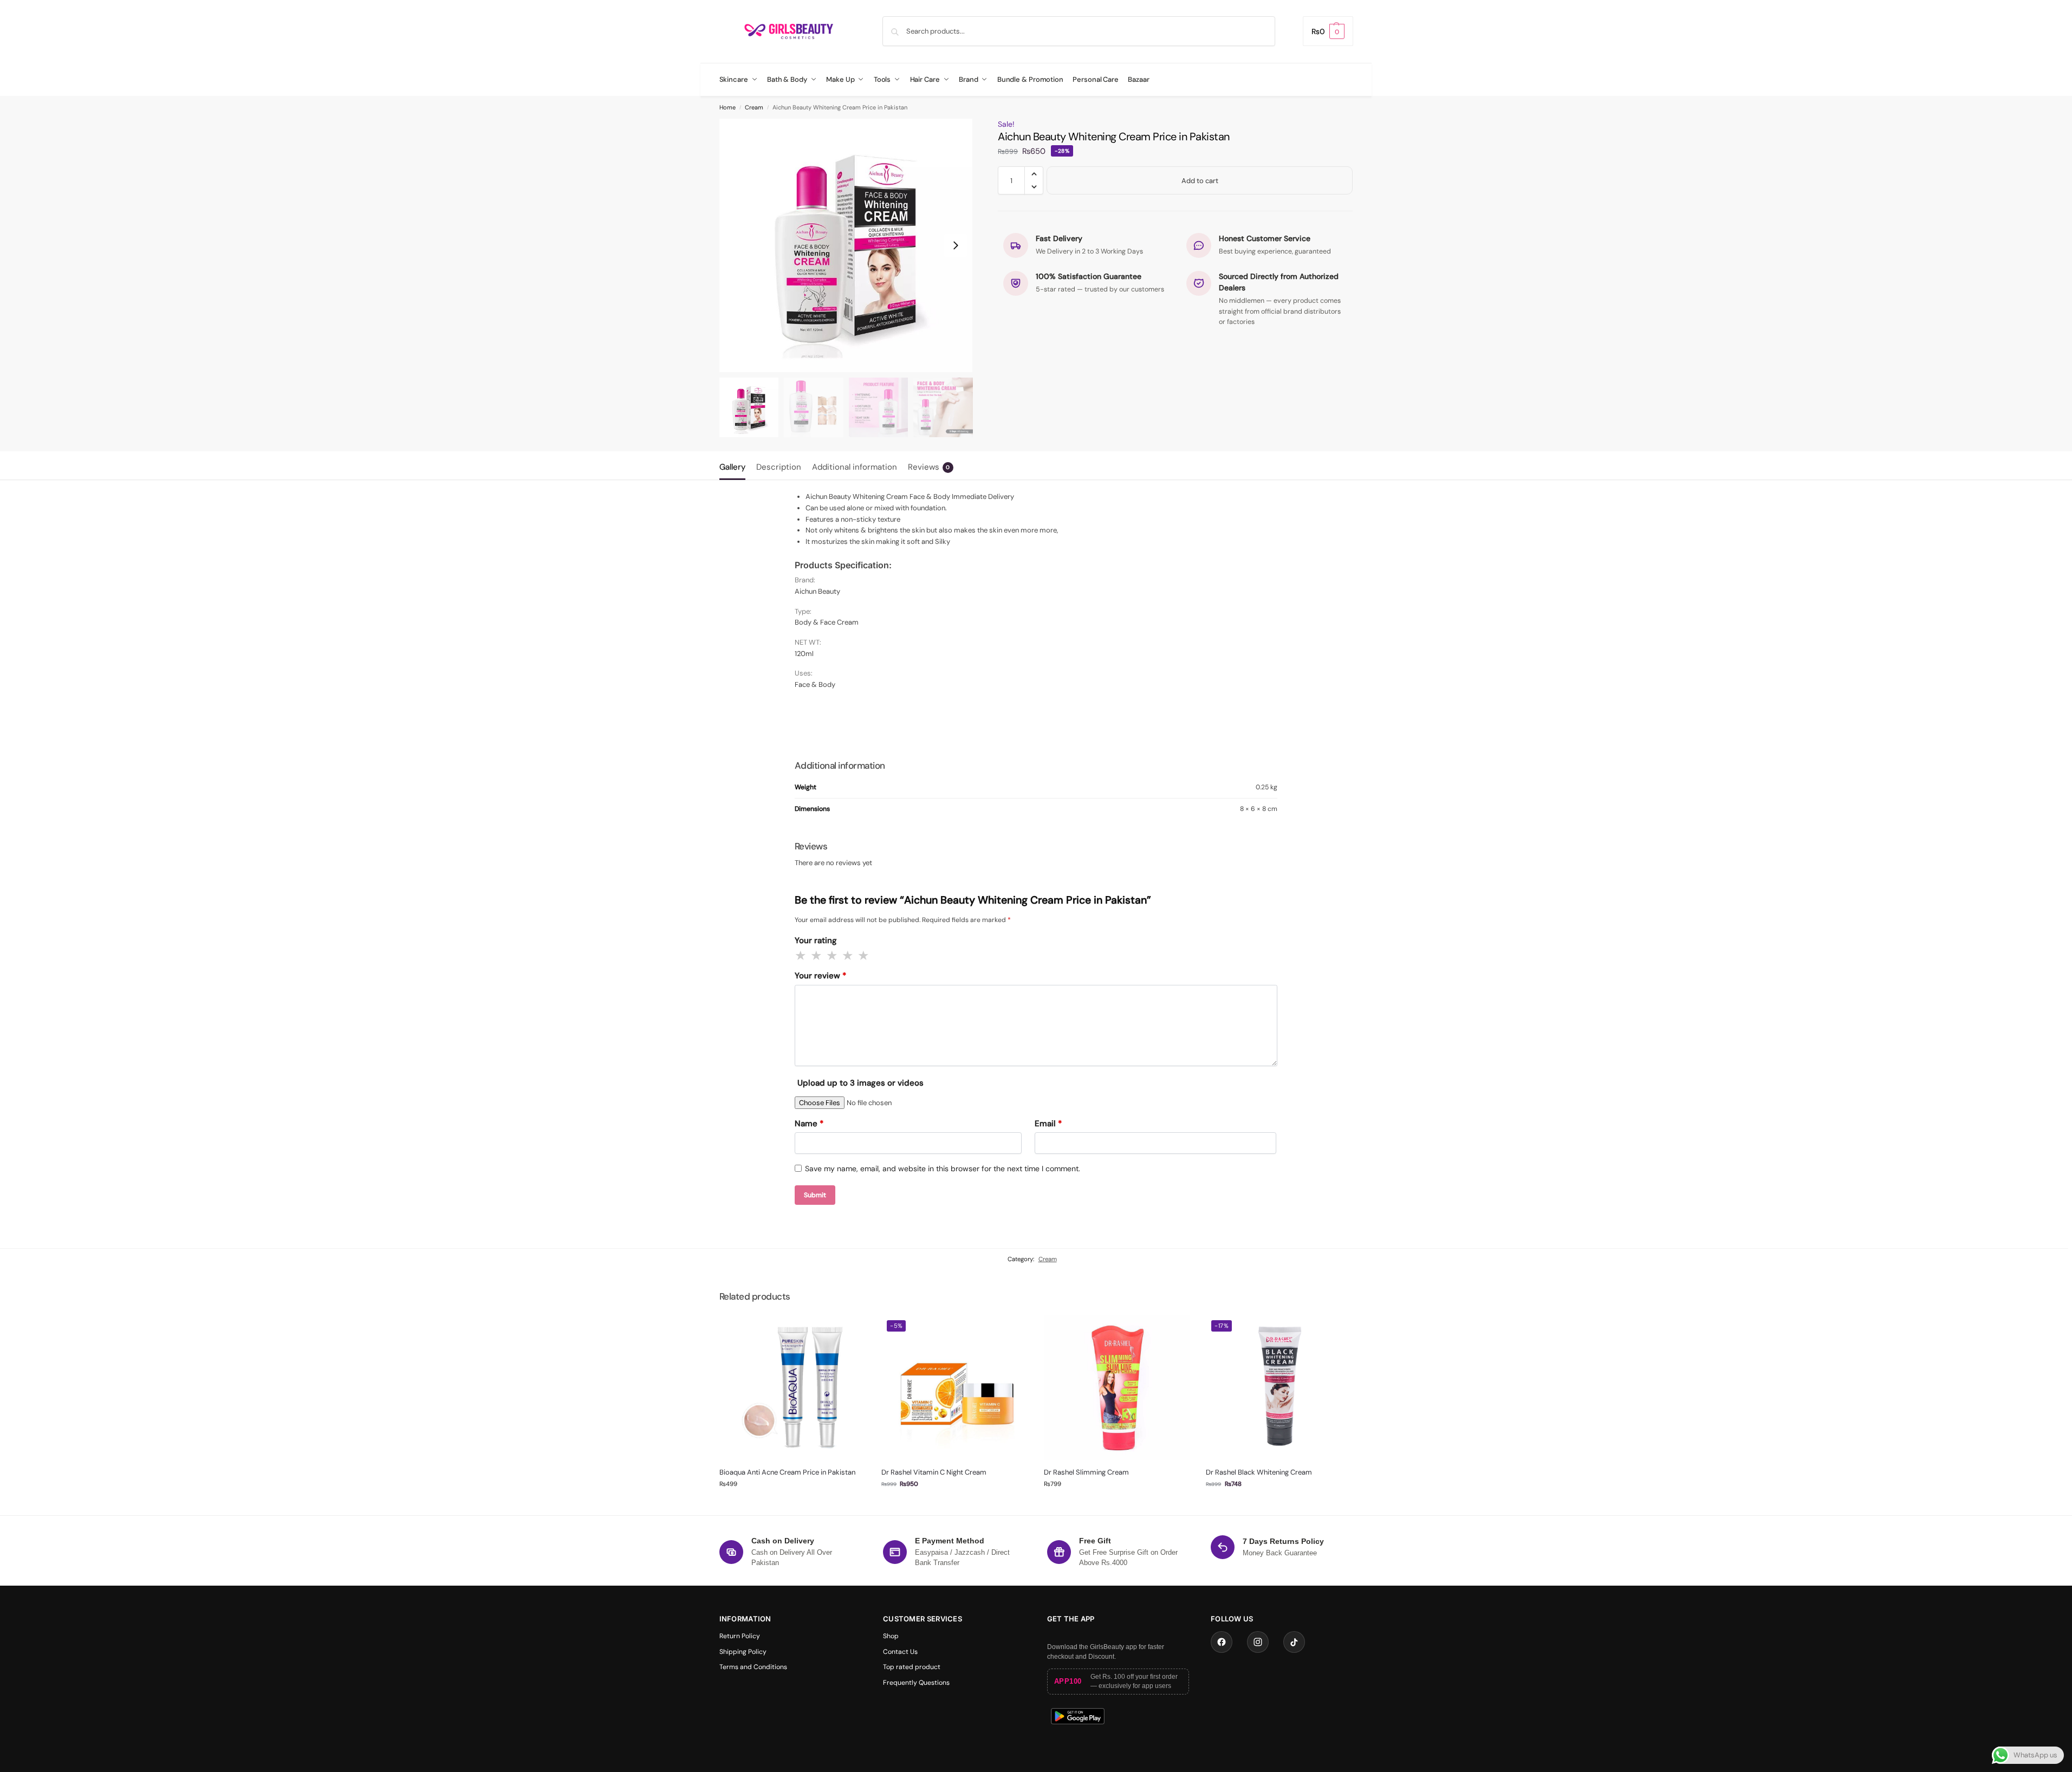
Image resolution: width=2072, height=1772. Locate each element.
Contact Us (900, 1652)
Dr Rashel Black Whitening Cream (1259, 1472)
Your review (820, 976)
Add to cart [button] (792, 1504)
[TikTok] (1294, 1642)
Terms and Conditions (753, 1667)
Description (779, 467)
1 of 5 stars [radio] (801, 956)
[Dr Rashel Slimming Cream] (1117, 1388)
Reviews (929, 467)
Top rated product (912, 1667)
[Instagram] (1258, 1642)
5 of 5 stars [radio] (864, 956)
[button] (1328, 31)
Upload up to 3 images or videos (860, 1083)
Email (1048, 1124)
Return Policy (740, 1636)
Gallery (732, 467)
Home (728, 107)
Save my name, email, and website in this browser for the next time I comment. (943, 1169)
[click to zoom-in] (846, 245)
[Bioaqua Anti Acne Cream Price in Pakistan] (793, 1388)
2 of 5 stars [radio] (817, 956)
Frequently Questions (916, 1683)
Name (809, 1124)
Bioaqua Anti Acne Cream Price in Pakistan (787, 1472)
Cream (754, 107)
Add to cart (1200, 181)
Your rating (816, 940)
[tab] (735, 466)
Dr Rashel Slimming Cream (1086, 1472)
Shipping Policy (743, 1652)
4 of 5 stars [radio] (848, 956)
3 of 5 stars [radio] (833, 956)
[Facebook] (1222, 1642)
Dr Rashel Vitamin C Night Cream (934, 1472)
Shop (891, 1636)
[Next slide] (956, 245)
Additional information (855, 467)
